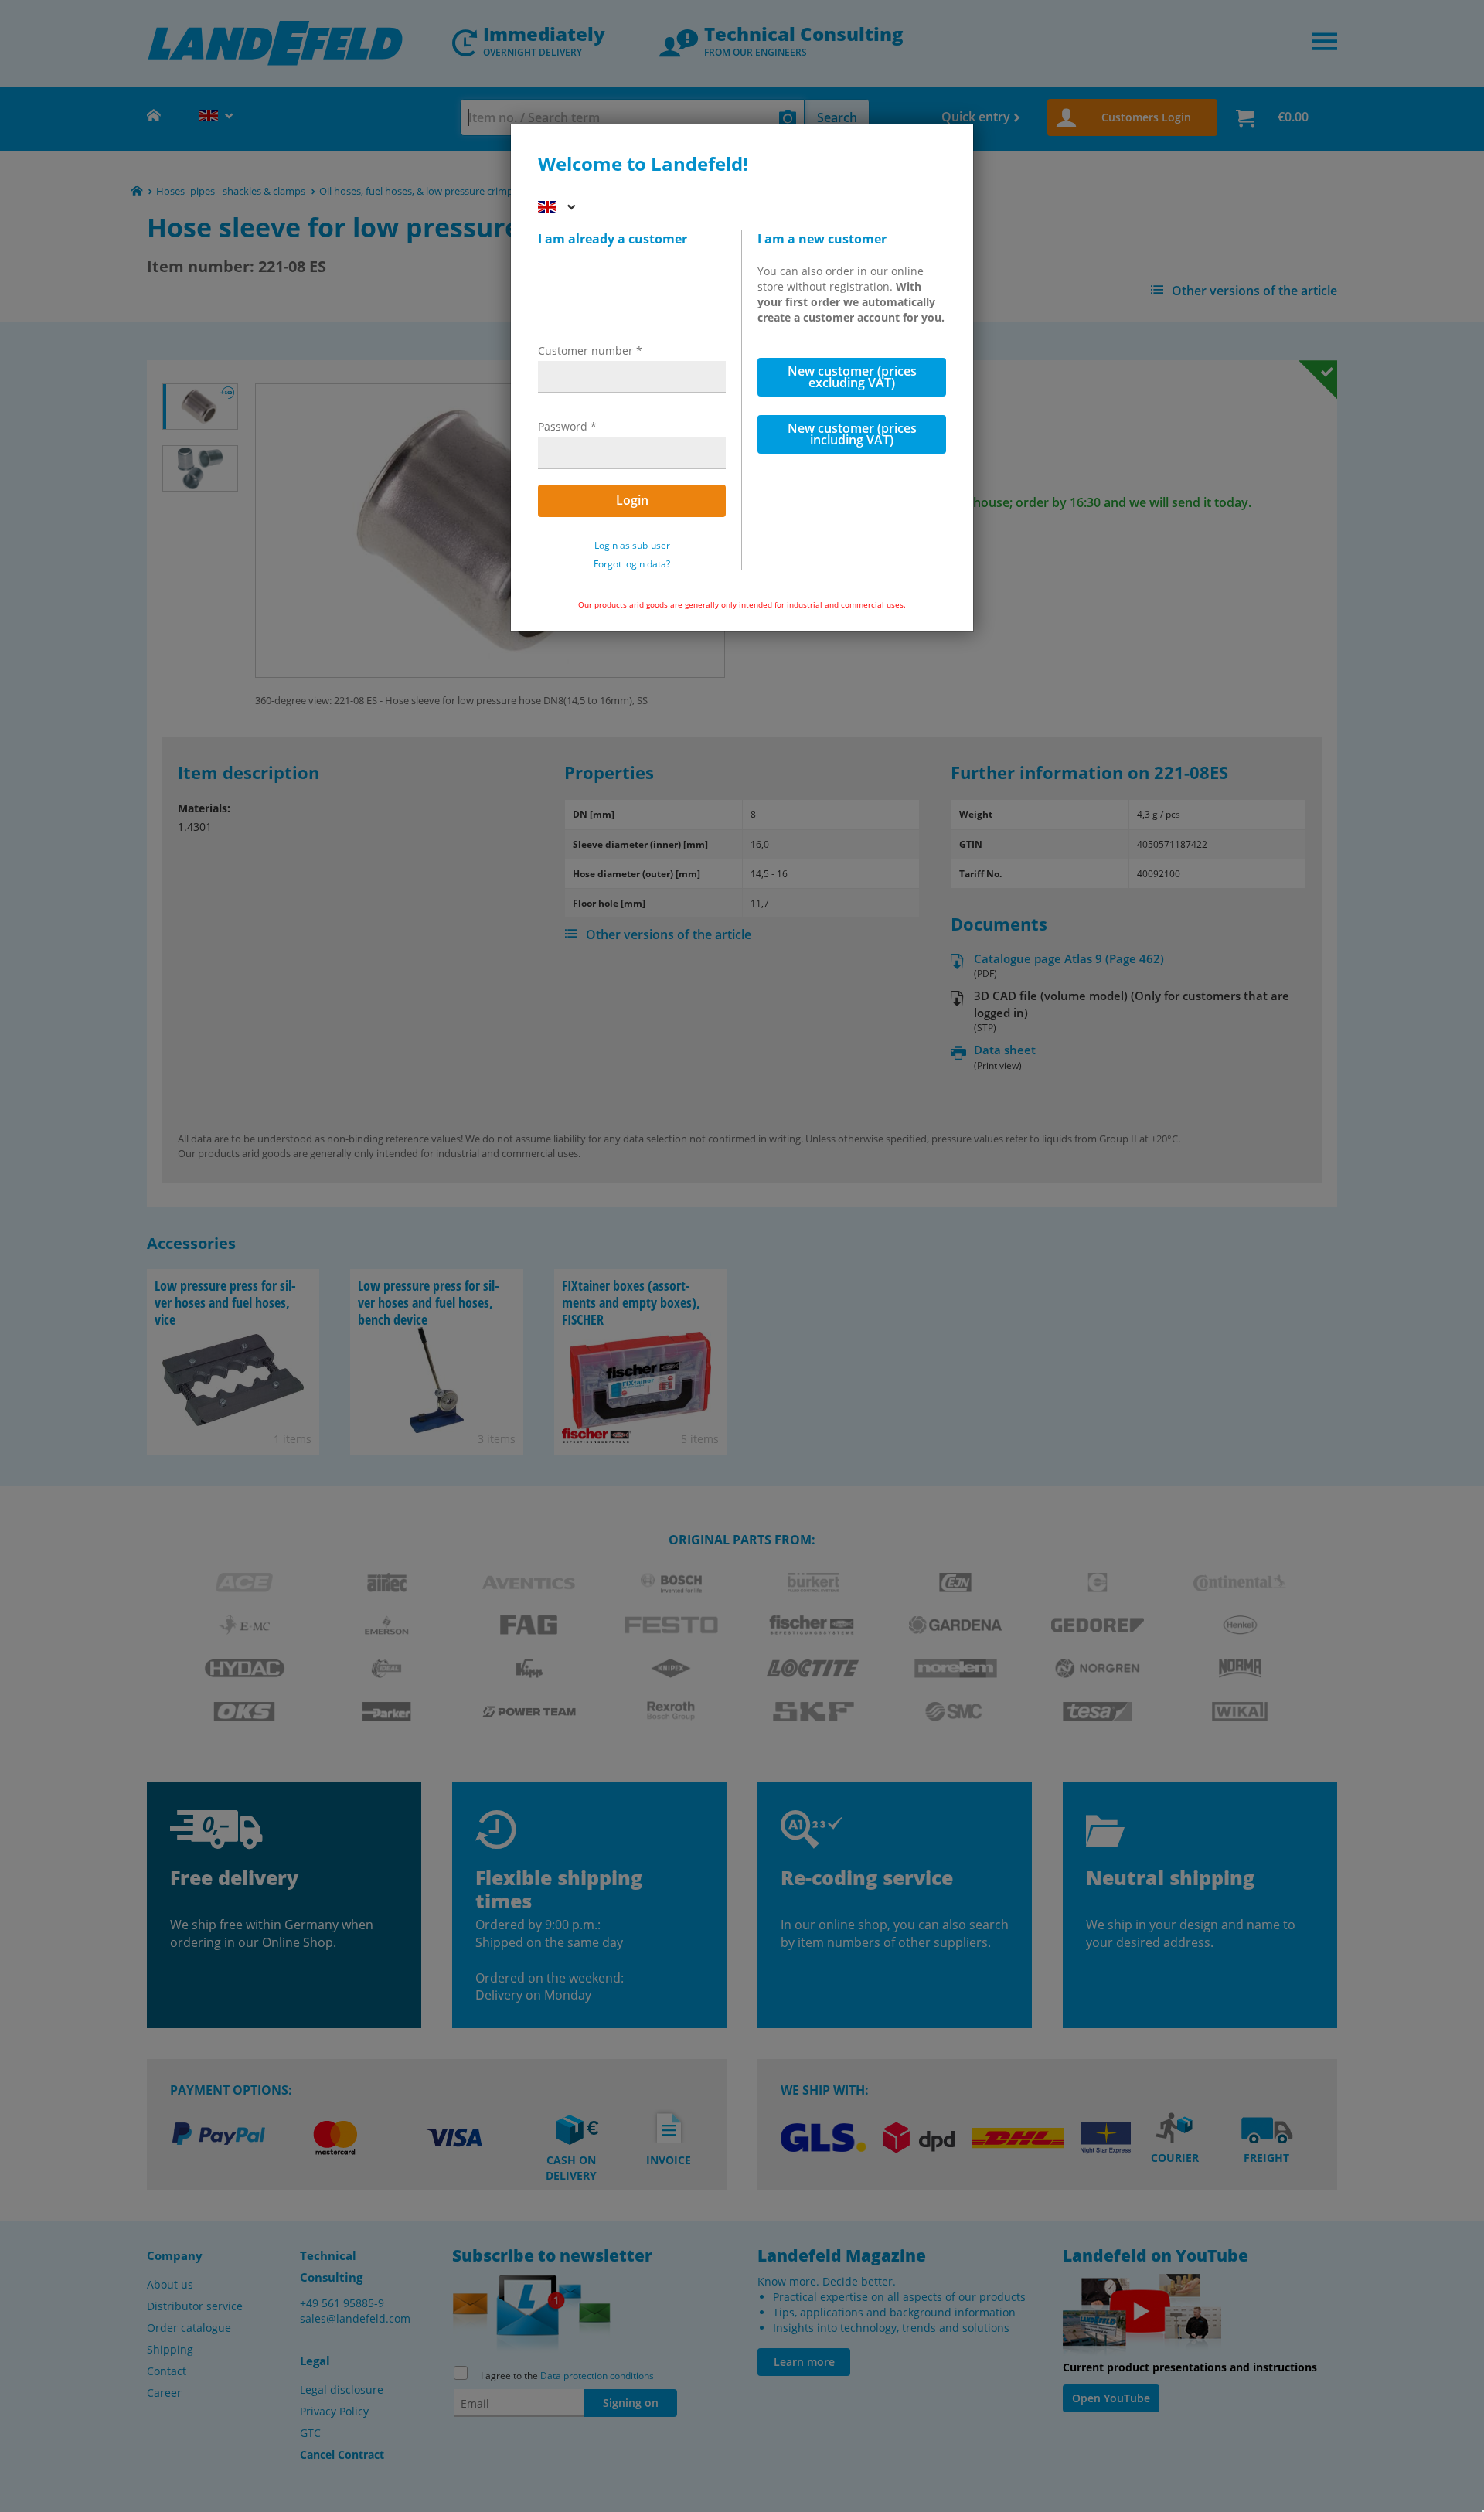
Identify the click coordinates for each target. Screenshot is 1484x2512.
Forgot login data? (632, 564)
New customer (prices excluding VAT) (852, 377)
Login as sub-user (632, 546)
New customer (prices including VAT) (852, 434)
